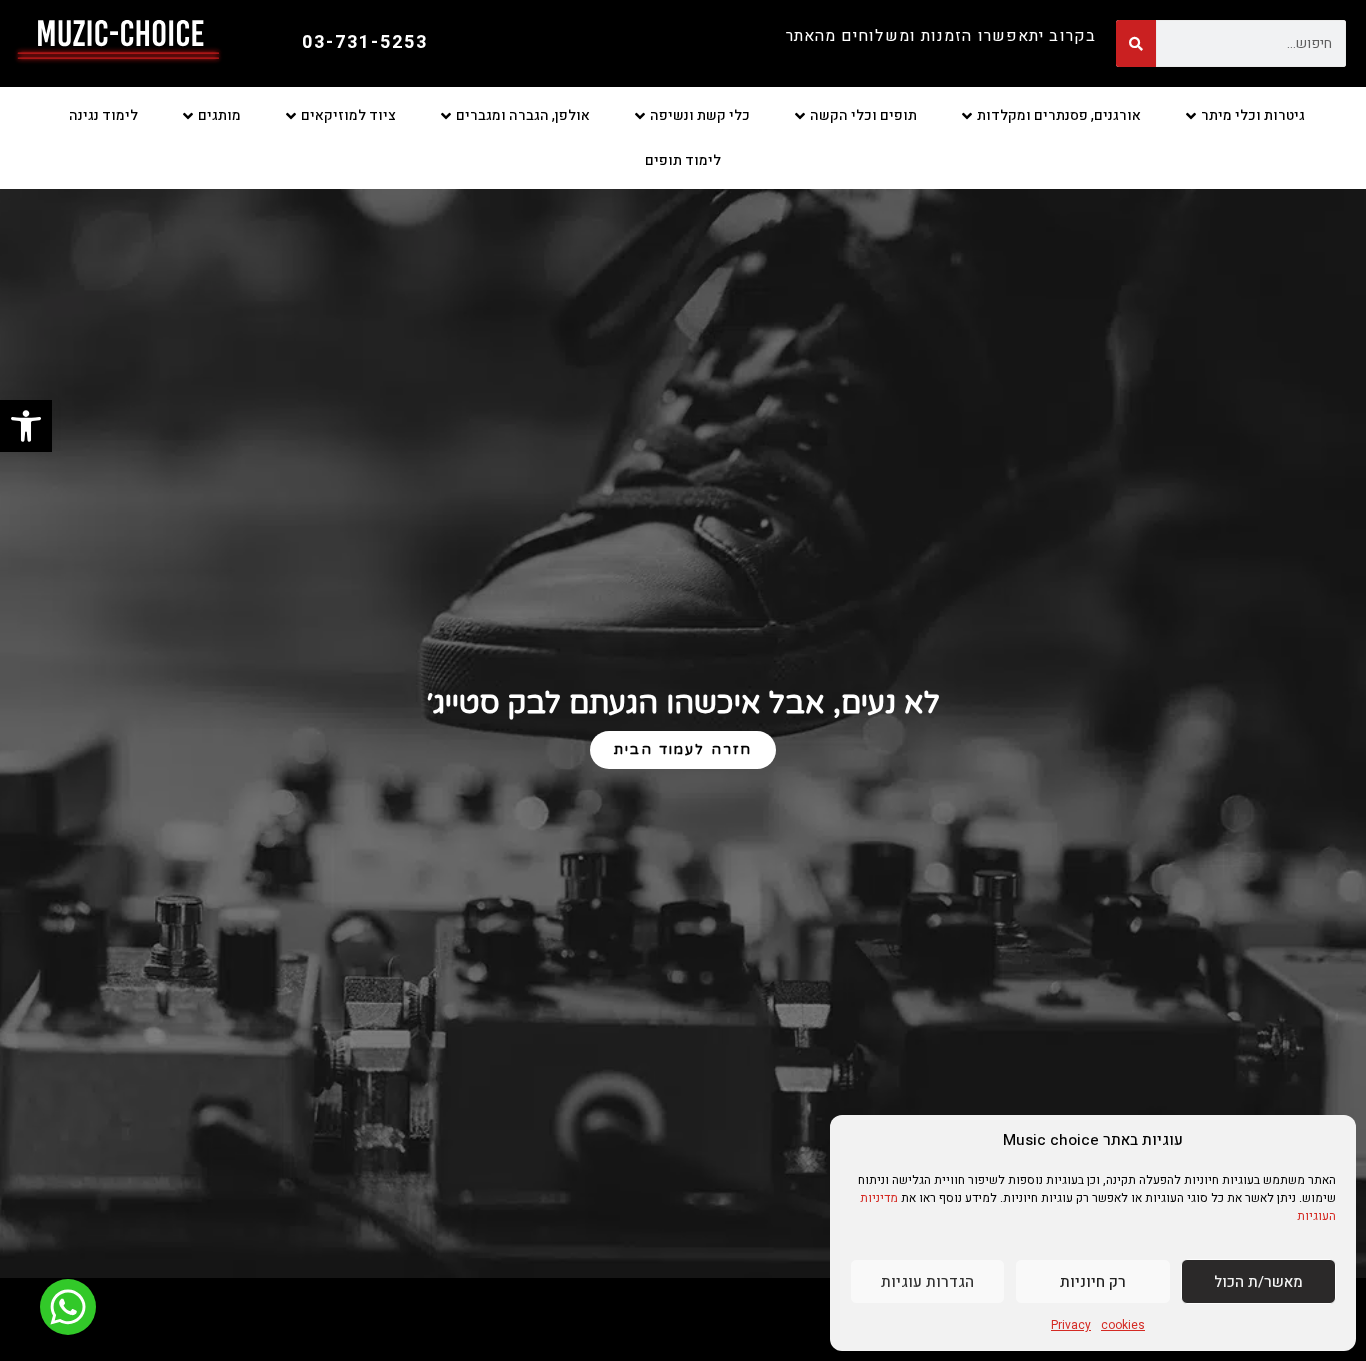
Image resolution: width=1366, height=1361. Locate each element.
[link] (26, 426)
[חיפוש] (1136, 43)
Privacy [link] (1071, 1325)
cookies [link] (1123, 1325)
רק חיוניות (1093, 1282)
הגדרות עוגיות (927, 1282)
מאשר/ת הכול (1258, 1282)
